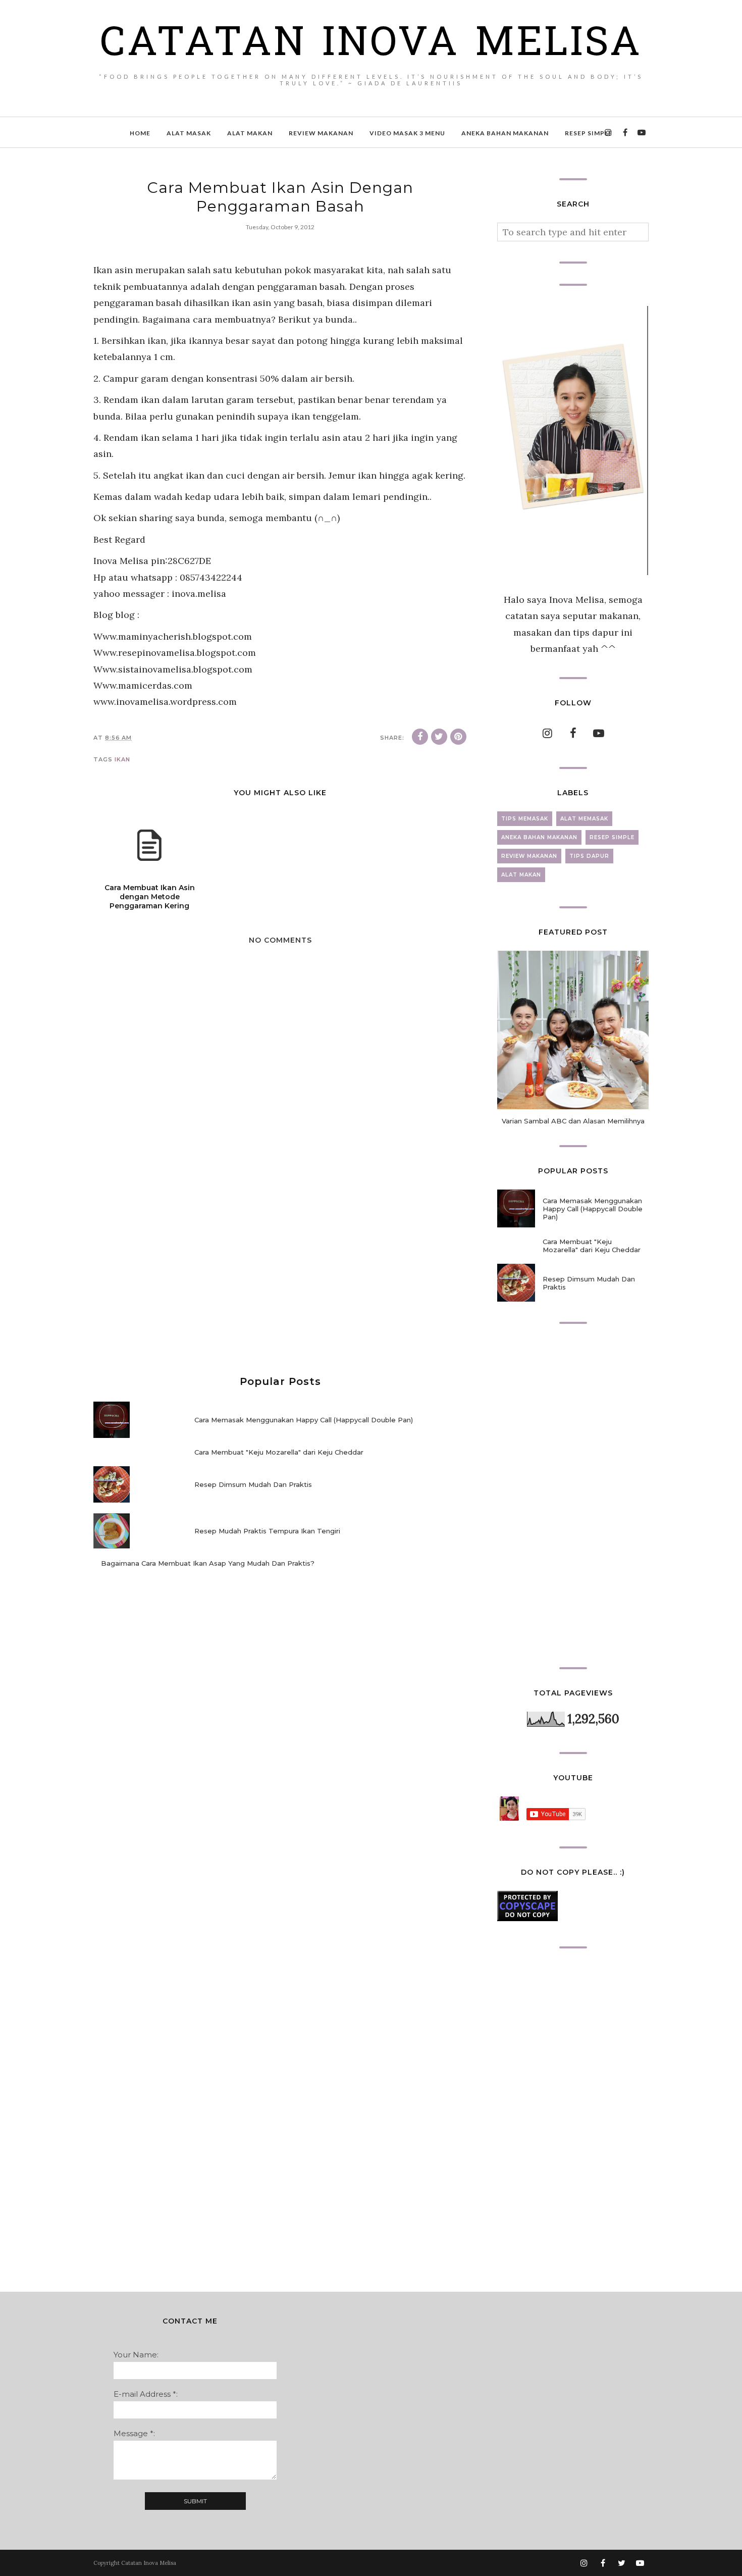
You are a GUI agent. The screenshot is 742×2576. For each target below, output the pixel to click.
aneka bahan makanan (539, 837)
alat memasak (584, 819)
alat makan (521, 875)
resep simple (612, 837)
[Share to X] (439, 737)
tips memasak (525, 819)
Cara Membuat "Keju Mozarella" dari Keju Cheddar (279, 1452)
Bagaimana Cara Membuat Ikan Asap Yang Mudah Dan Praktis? (208, 1563)
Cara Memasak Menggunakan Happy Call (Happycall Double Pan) (304, 1420)
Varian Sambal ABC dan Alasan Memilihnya (573, 1121)
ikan (122, 759)
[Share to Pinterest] (458, 737)
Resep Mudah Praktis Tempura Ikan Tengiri (267, 1531)
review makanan (529, 856)
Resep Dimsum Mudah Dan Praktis (253, 1484)
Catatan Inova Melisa (371, 45)
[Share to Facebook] (420, 737)
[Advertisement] (280, 1275)
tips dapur (589, 856)
